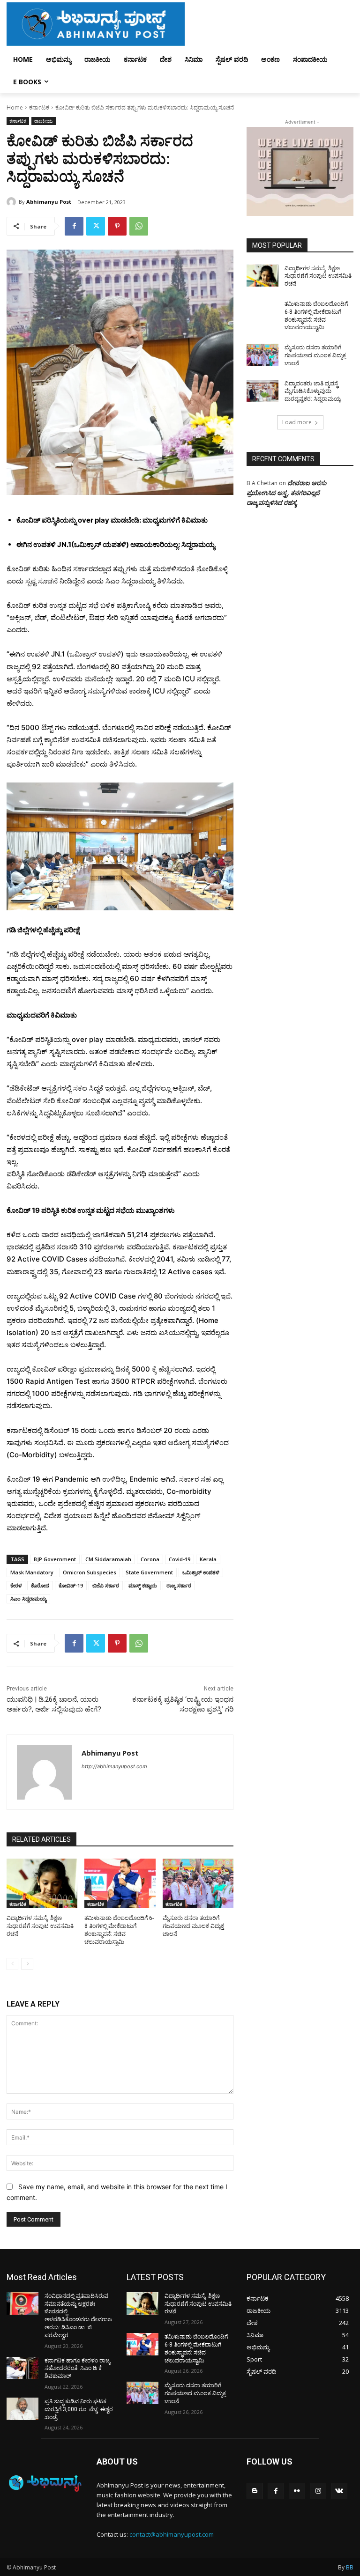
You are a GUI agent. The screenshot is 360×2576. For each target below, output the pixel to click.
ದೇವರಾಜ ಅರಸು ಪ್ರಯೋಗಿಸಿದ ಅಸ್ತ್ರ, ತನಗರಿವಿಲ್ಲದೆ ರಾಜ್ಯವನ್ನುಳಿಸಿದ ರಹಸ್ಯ (286, 493)
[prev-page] (12, 1964)
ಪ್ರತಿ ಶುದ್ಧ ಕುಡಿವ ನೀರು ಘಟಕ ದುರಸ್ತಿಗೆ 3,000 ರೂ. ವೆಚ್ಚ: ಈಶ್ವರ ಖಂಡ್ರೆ (79, 2409)
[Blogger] (255, 2491)
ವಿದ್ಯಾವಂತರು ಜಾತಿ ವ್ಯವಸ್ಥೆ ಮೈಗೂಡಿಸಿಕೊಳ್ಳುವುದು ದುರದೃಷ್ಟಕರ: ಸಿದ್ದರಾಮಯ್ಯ (313, 391)
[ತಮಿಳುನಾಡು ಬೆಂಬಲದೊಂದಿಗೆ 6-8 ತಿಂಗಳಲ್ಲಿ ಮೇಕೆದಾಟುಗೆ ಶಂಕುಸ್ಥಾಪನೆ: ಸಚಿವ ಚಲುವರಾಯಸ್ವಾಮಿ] (120, 1883)
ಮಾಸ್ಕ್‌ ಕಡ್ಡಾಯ (143, 1585)
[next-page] (27, 1964)
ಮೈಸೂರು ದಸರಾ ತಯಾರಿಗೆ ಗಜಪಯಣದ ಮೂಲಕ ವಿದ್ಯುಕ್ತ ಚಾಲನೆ (193, 1926)
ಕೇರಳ (16, 1585)
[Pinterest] (117, 226)
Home (15, 107)
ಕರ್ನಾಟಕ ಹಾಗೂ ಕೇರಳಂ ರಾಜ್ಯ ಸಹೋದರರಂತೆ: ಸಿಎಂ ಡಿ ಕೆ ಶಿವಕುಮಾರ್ (77, 2369)
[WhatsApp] (139, 226)
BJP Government (55, 1559)
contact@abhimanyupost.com (172, 2534)
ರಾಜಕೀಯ (44, 121)
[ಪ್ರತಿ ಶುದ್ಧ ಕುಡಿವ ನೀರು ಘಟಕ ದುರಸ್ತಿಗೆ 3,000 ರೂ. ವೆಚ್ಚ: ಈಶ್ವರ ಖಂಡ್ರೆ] (22, 2409)
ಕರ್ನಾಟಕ (39, 107)
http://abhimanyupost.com (114, 1766)
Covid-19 (180, 1559)
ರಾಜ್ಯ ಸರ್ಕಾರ (179, 1585)
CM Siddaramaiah (108, 1559)
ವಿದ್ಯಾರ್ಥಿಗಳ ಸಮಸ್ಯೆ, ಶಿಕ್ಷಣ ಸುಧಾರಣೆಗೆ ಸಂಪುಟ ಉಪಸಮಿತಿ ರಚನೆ (40, 1926)
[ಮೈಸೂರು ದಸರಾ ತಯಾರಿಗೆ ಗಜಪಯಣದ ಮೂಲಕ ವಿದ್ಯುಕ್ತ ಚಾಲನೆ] (198, 1883)
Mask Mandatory (32, 1572)
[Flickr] (297, 2491)
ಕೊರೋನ (40, 1585)
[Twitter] (96, 226)
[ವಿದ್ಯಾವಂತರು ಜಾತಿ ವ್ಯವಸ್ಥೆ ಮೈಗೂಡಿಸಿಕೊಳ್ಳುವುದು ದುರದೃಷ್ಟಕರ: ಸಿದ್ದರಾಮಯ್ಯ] (262, 391)
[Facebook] (74, 226)
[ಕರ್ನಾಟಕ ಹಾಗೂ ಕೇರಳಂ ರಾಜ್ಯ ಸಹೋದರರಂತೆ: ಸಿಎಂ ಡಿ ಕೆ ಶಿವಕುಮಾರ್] (22, 2368)
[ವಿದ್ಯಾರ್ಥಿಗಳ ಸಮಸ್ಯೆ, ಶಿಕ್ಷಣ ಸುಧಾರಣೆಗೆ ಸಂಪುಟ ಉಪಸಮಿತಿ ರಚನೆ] (42, 1883)
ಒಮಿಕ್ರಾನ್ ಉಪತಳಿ (201, 1572)
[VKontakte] (339, 2491)
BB (350, 2567)
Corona (150, 1559)
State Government (149, 1572)
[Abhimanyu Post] (13, 202)
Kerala (208, 1559)
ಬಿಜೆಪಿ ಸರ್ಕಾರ (106, 1585)
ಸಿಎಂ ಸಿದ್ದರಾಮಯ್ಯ (28, 1598)
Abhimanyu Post (49, 202)
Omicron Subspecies (90, 1572)
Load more (297, 422)
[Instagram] (318, 2491)
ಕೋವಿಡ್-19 (71, 1585)
